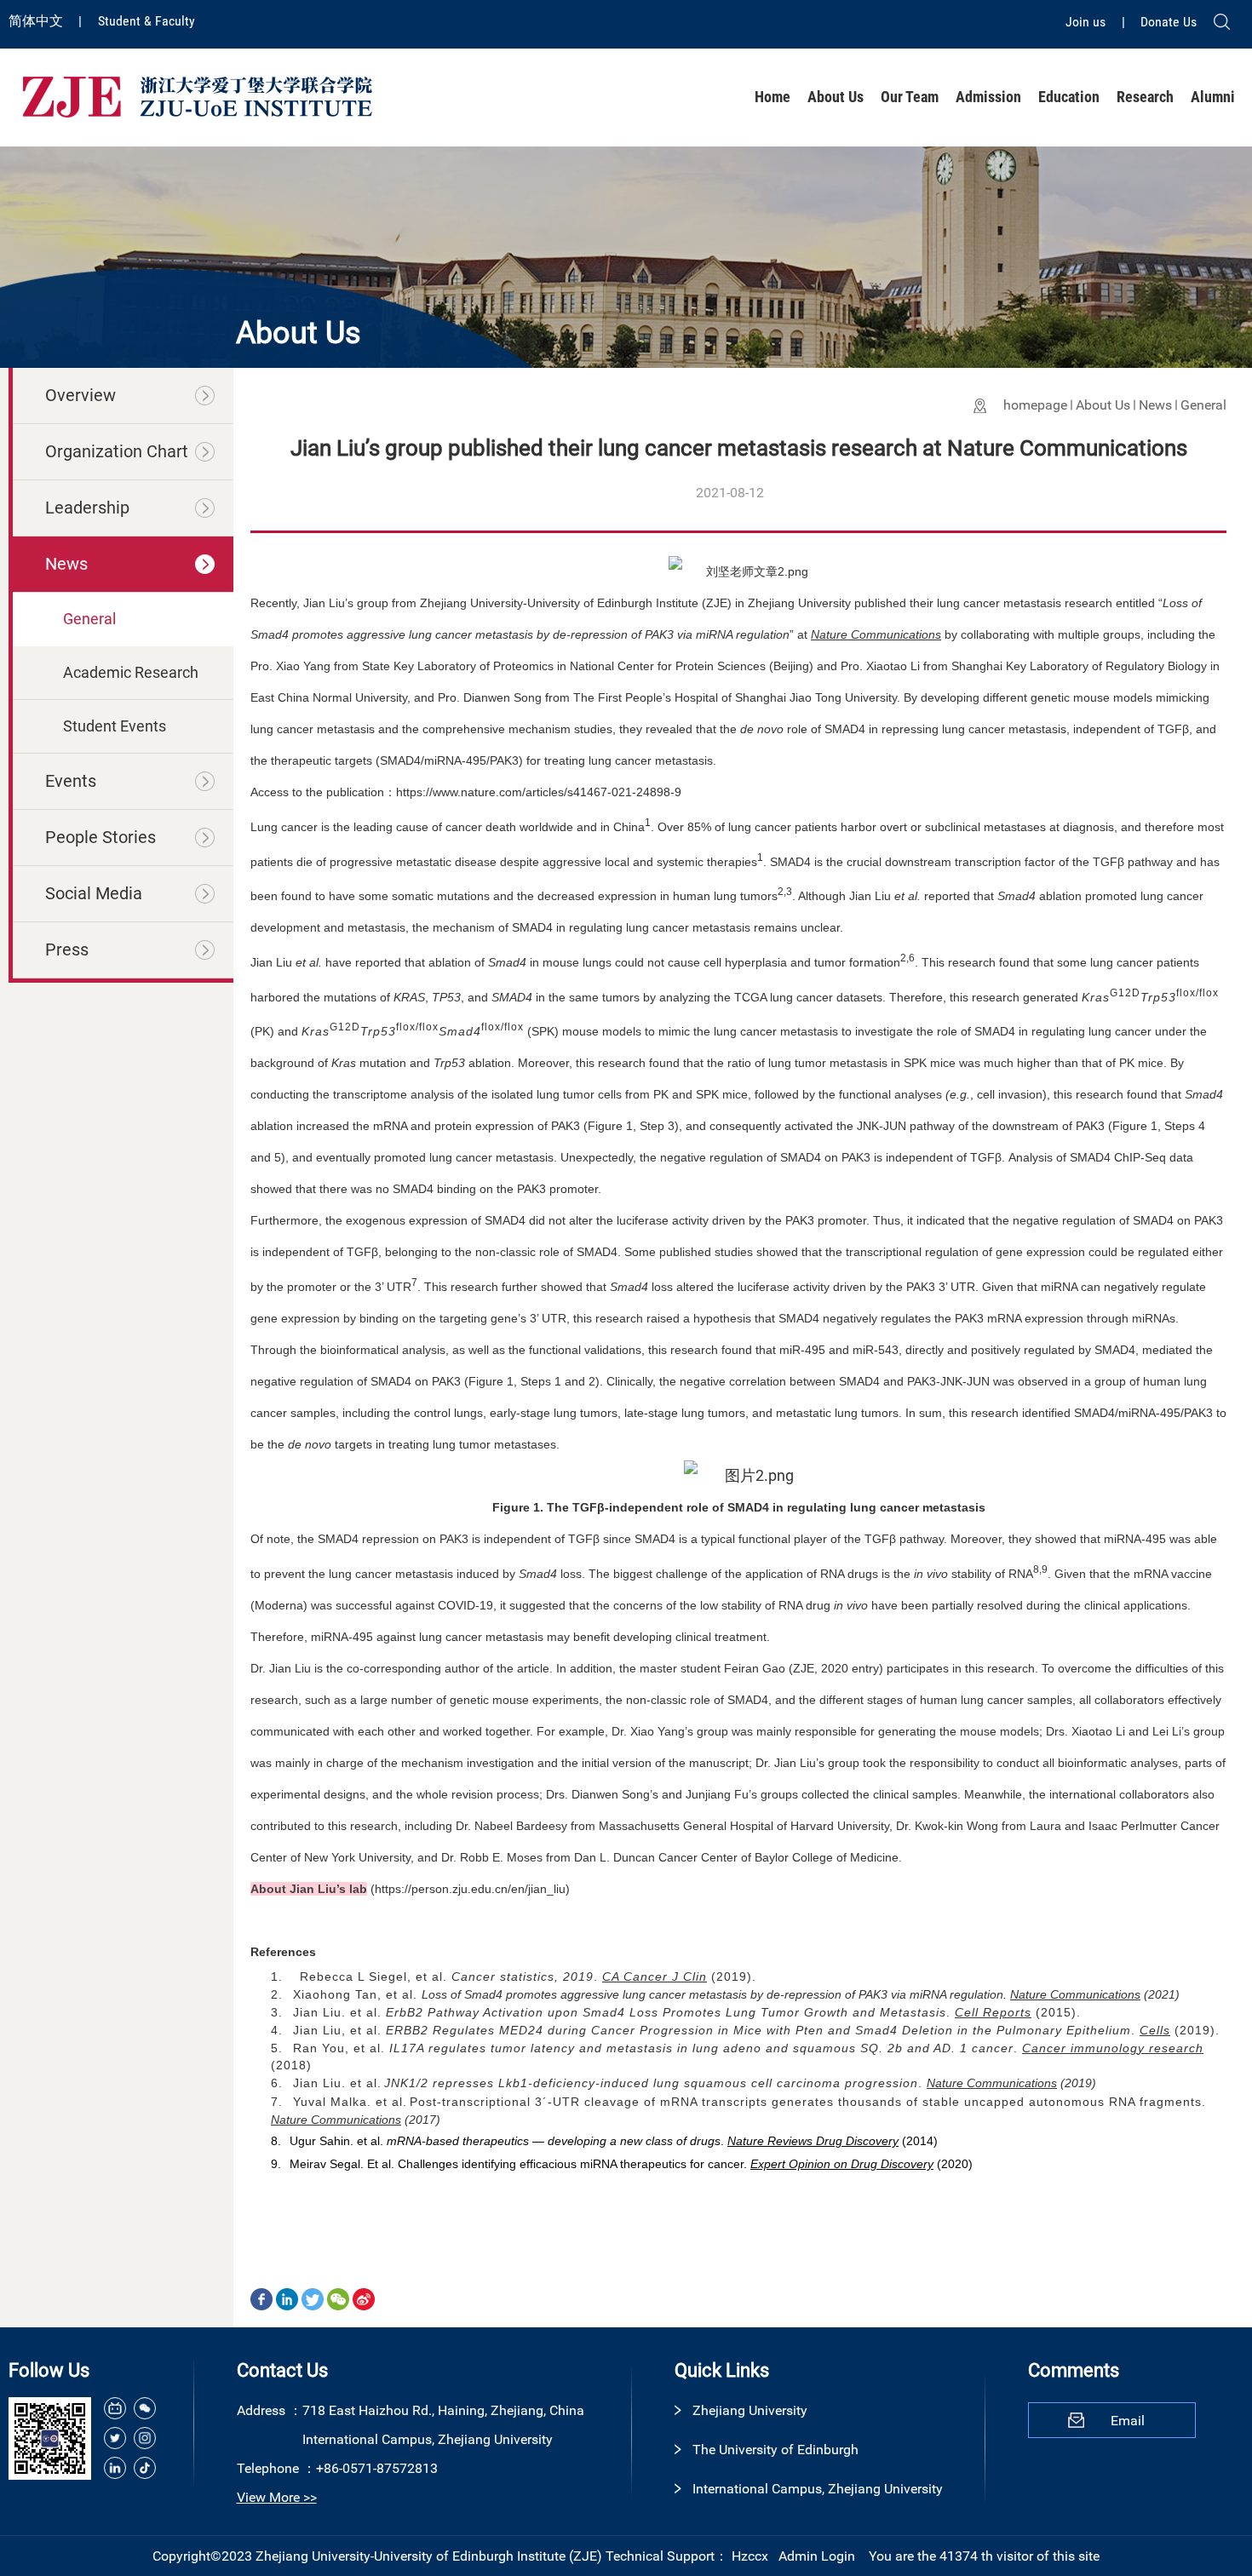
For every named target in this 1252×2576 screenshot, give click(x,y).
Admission (988, 97)
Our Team (910, 97)
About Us (836, 97)
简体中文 (37, 21)
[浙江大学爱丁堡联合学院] (197, 96)
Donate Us (1169, 22)
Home (772, 97)
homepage (1035, 405)
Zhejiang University (750, 2410)
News (1155, 405)
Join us (1087, 22)
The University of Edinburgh (775, 2450)
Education (1069, 97)
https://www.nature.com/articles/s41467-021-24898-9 (539, 792)
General (1203, 405)
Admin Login (817, 2556)
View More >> (277, 2497)
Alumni (1213, 97)
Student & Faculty (146, 21)
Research (1145, 97)
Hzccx (750, 2556)
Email (1128, 2421)
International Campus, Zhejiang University (818, 2489)
